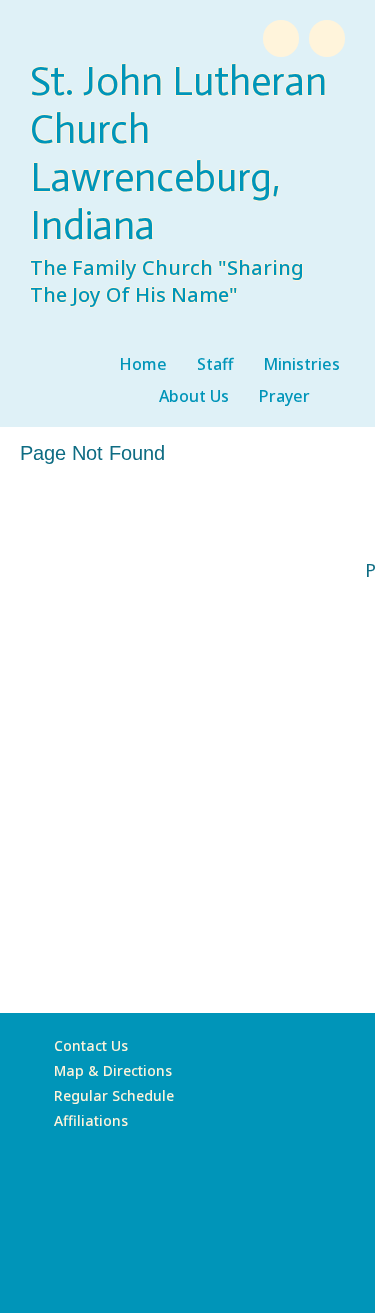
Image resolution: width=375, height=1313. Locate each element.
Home (143, 364)
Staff (215, 364)
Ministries (301, 364)
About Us (194, 396)
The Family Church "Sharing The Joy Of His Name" (167, 281)
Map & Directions (109, 1070)
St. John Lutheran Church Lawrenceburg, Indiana (178, 153)
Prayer (284, 396)
